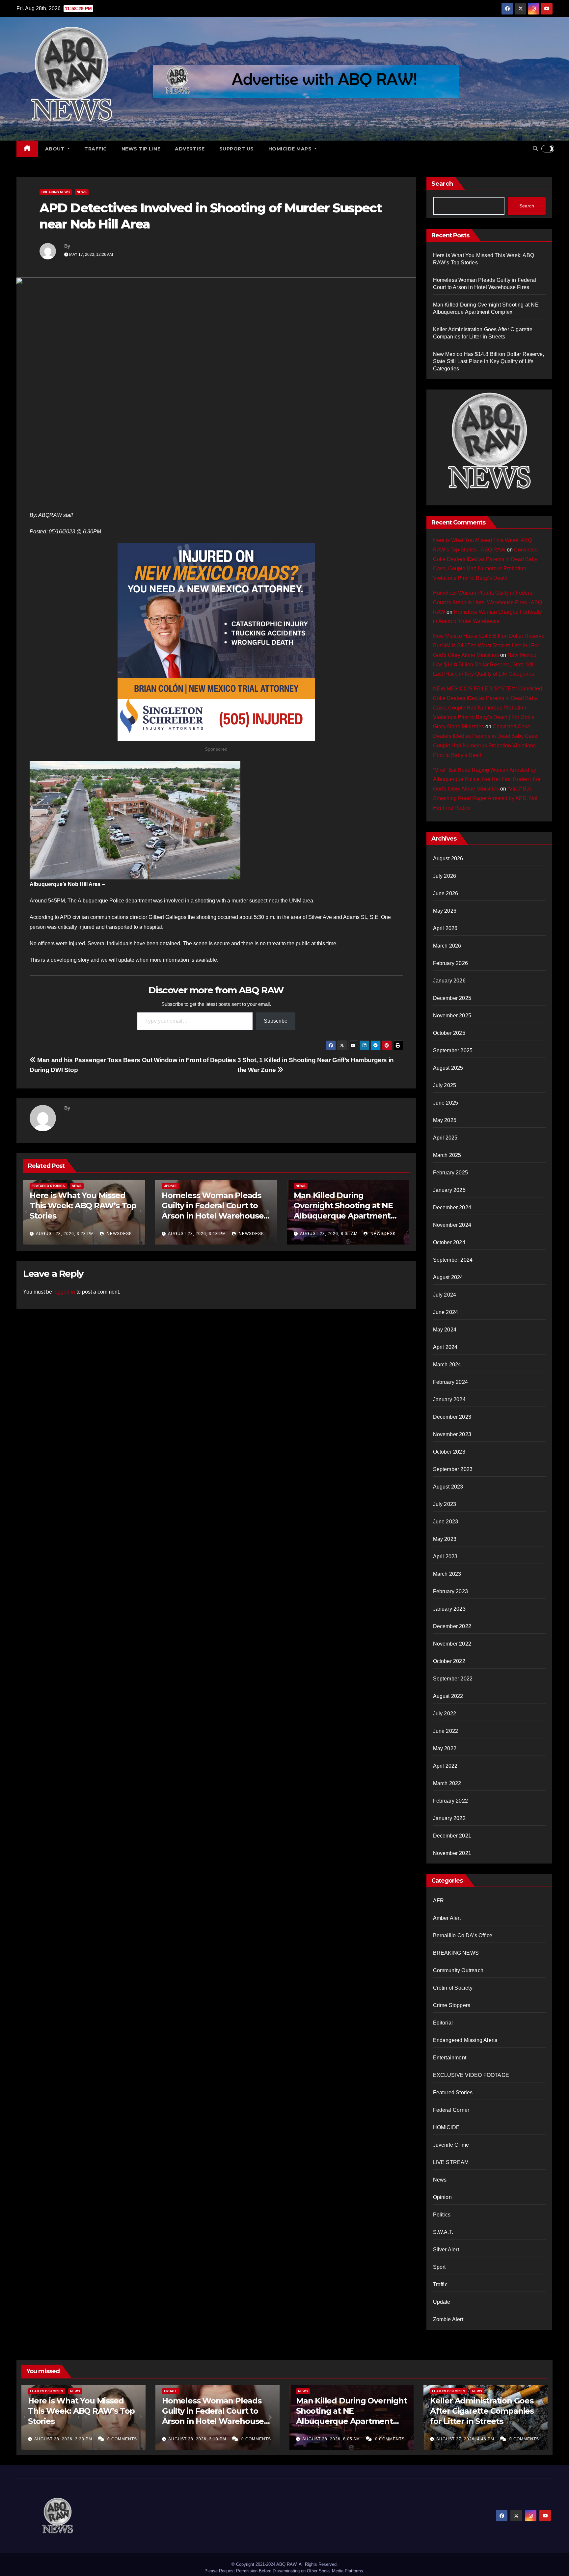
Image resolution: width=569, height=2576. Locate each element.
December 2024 (452, 1207)
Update (170, 1186)
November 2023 (452, 1434)
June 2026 (446, 893)
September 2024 (453, 1260)
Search (442, 184)
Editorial (443, 2023)
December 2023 (452, 1417)
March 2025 (447, 1155)
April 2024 (445, 1347)
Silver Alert (446, 2250)
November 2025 (452, 1016)
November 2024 (452, 1225)
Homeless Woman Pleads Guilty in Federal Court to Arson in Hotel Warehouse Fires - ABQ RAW (488, 602)
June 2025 (446, 1103)
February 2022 (451, 1801)
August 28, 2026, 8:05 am (329, 1234)
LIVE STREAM (451, 2162)
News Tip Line (141, 149)
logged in (64, 1292)
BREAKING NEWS (56, 192)
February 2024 (451, 1382)
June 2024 (446, 1312)
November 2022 (452, 1644)
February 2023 (451, 1591)
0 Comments (122, 2439)
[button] (535, 149)
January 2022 (449, 1818)
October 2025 (449, 1033)
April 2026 (445, 928)
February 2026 (451, 963)
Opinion (442, 2197)
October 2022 (449, 1661)
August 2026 (448, 859)
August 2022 (448, 1696)
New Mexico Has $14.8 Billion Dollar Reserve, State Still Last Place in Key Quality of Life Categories (489, 361)
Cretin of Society (453, 1988)
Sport (439, 2267)
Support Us (237, 149)
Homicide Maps (291, 149)
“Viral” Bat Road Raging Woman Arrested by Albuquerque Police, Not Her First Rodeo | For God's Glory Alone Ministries (487, 779)
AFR (439, 1901)
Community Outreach (458, 1970)
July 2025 (445, 1085)
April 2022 (445, 1766)
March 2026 (447, 946)
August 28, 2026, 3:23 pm (65, 1234)
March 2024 (447, 1365)
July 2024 (445, 1295)
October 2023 (449, 1452)
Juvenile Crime (451, 2145)
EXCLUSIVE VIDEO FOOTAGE (471, 2075)
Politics (442, 2215)
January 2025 (449, 1190)
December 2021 (452, 1836)
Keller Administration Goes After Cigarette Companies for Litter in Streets (482, 2411)
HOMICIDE (447, 2127)
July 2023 (445, 1504)
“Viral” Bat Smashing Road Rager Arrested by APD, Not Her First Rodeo (485, 798)
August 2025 (448, 1068)
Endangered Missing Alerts (465, 2040)
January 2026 (449, 981)
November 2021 (452, 1853)
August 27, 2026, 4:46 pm (466, 2439)
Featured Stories (48, 1186)
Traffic (96, 149)
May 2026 (445, 911)
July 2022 (445, 1714)
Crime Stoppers (452, 2005)
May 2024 (445, 1330)
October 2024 (449, 1242)
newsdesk (119, 1234)
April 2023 (445, 1556)
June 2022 (446, 1731)
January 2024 (449, 1399)
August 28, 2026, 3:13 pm (197, 1234)
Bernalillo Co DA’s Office (463, 1935)
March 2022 (447, 1783)
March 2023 (447, 1574)
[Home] (27, 149)
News (82, 192)
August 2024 (448, 1277)
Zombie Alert (448, 2319)
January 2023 (449, 1609)
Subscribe (276, 1021)
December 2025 (452, 998)
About (56, 149)
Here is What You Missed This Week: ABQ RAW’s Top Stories (83, 1206)
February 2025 (451, 1173)
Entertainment (450, 2058)
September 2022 (453, 1679)
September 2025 (453, 1050)
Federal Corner (451, 2110)
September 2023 (453, 1469)
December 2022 (452, 1626)
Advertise (190, 149)
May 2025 (445, 1120)
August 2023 (448, 1487)
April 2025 (445, 1138)
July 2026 (445, 876)
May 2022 (445, 1748)
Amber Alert (447, 1918)
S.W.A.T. (443, 2232)
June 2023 (446, 1522)
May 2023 (445, 1539)
